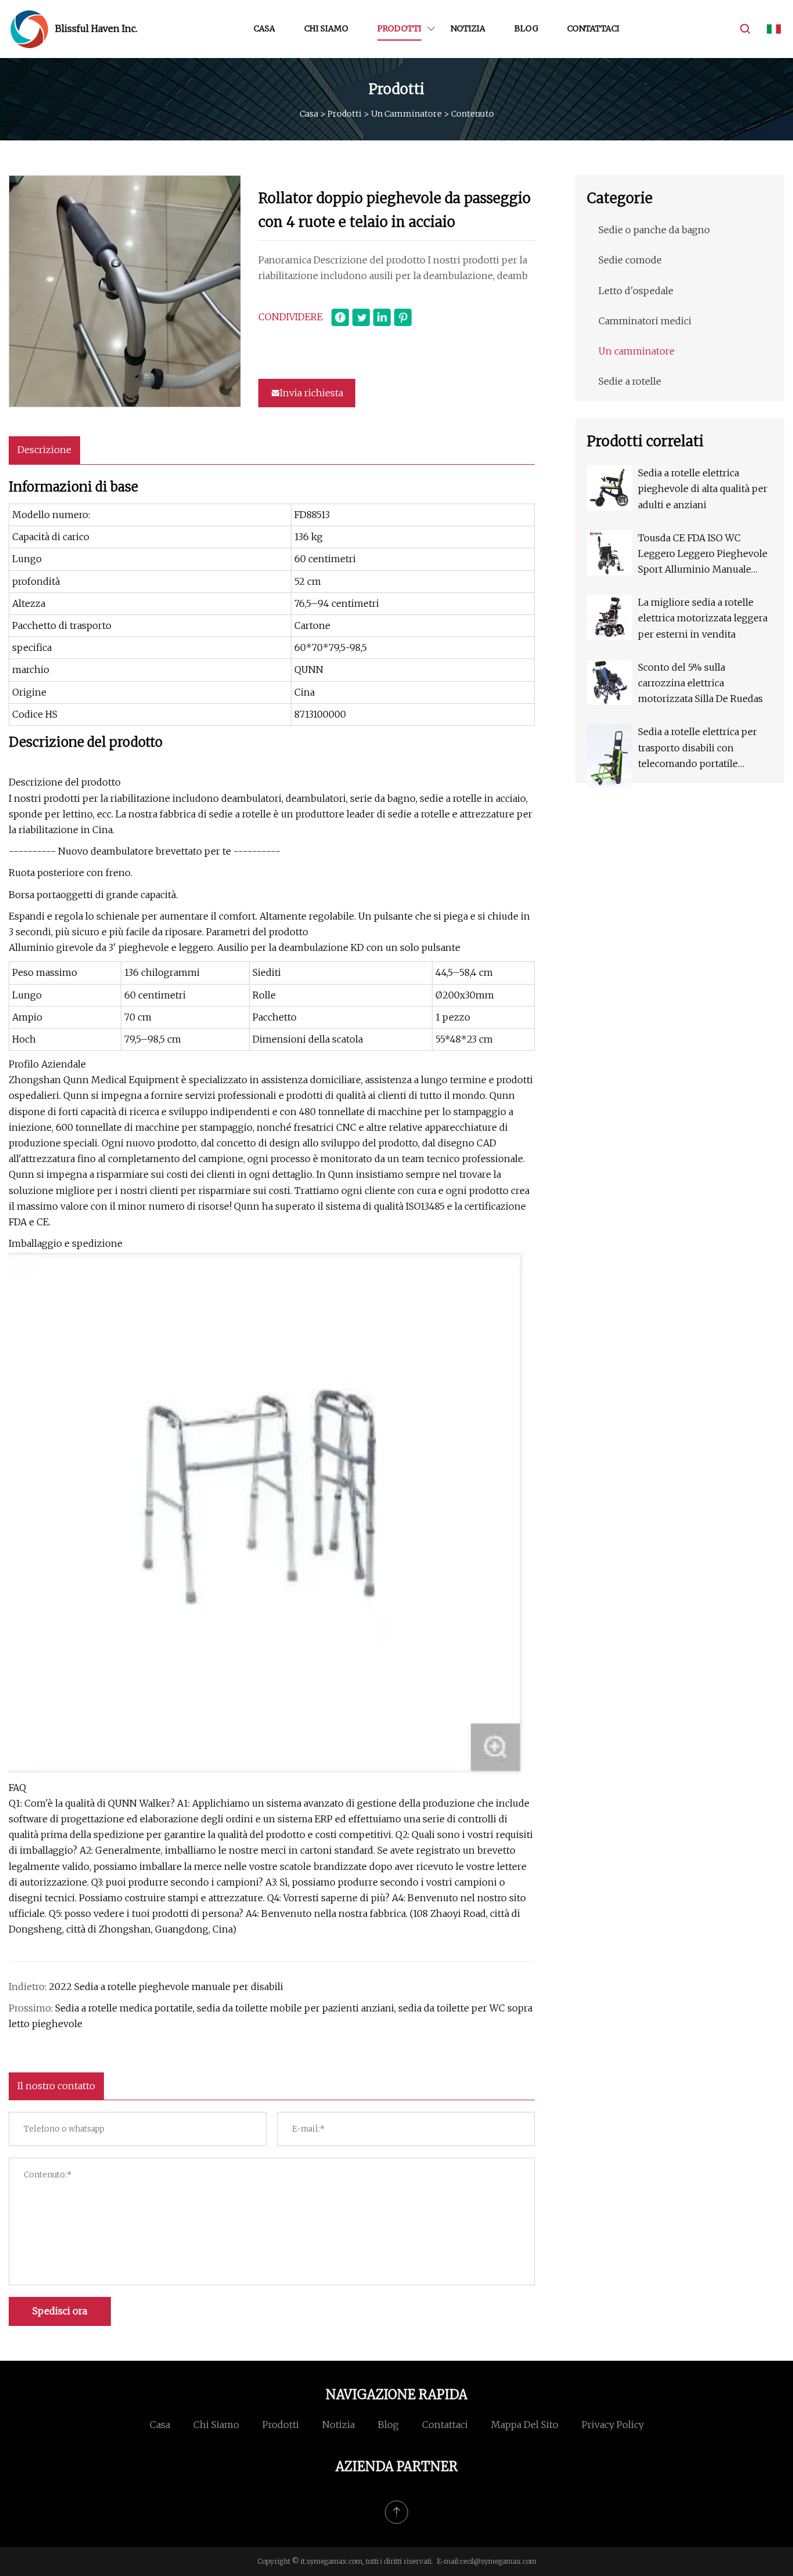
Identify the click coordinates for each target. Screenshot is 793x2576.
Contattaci (593, 28)
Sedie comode (630, 260)
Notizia (468, 28)
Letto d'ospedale (636, 291)
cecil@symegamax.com (498, 2561)
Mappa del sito (525, 2425)
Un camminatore (406, 114)
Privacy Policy (613, 2425)
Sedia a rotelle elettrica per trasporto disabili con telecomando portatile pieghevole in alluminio (698, 749)
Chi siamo (326, 28)
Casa (264, 28)
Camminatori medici (645, 321)
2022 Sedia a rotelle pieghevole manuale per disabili (166, 1987)
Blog (526, 28)
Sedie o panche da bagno (654, 230)
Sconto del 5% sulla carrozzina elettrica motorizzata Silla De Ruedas (700, 683)
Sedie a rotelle (630, 381)
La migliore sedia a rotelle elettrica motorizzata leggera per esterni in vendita (703, 618)
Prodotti (399, 28)
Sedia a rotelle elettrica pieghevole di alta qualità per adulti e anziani (703, 489)
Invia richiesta (311, 393)
